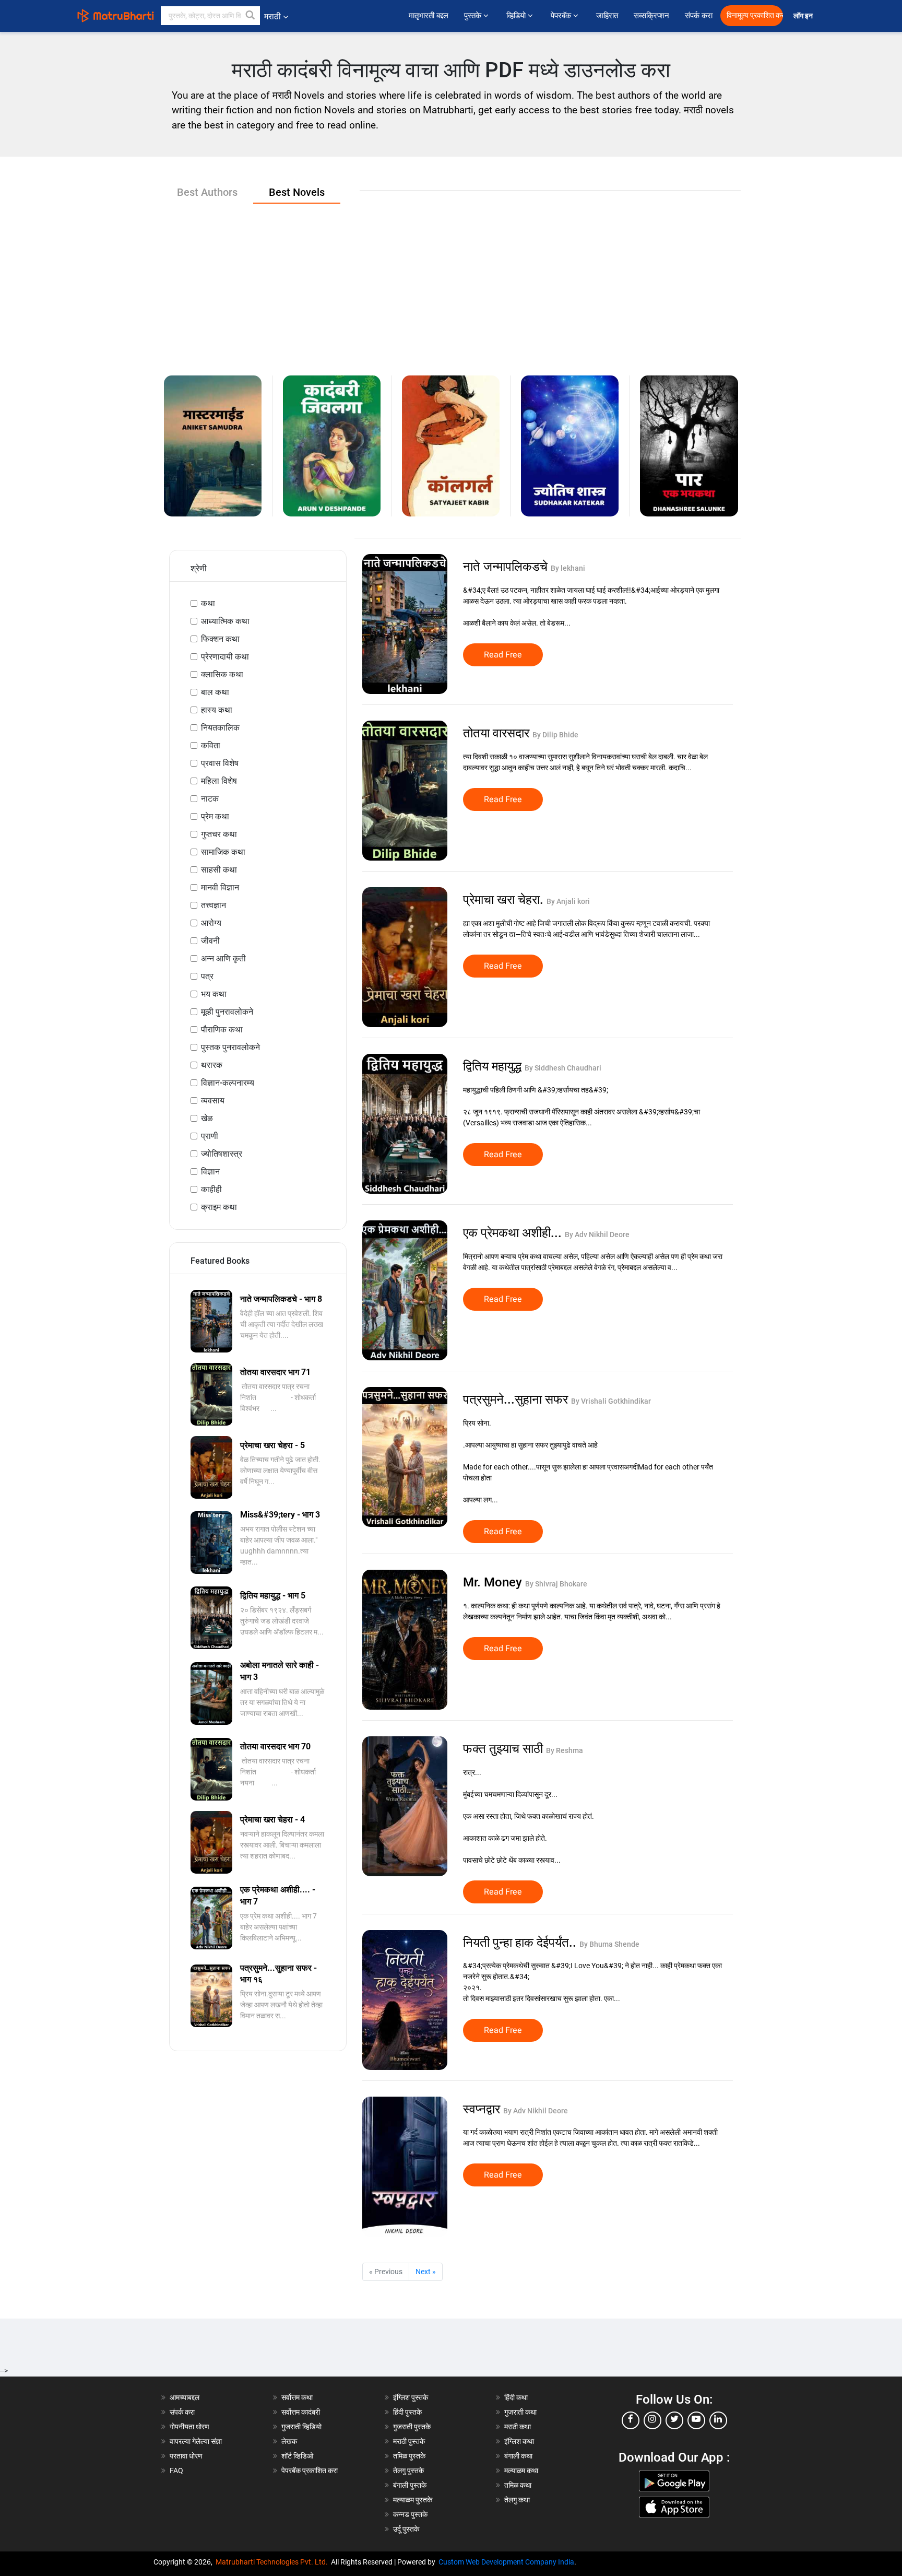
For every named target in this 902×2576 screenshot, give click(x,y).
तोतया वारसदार (498, 733)
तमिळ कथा (518, 2485)
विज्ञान (210, 1172)
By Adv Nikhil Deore (597, 1234)
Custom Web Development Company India (506, 2562)
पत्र (207, 976)
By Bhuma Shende (609, 1944)
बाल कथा (215, 692)
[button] (251, 16)
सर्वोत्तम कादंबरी (301, 2412)
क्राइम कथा (219, 1207)
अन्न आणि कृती (223, 958)
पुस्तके (474, 16)
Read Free (503, 655)
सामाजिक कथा (223, 852)
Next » (426, 2272)
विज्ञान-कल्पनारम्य (228, 1083)
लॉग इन (805, 16)
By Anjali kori (568, 901)
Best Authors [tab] (207, 192)
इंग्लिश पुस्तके (411, 2397)
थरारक (212, 1065)
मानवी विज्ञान (220, 887)
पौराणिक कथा (222, 1030)
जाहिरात (607, 16)
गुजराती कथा (520, 2412)
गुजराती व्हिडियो (301, 2427)
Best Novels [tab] (297, 192)
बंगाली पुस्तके (410, 2485)
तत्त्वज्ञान (213, 905)
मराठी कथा (518, 2427)
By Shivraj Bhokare (556, 1584)
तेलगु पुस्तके (408, 2471)
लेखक (289, 2441)
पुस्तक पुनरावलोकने (230, 1047)
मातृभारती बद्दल (429, 16)
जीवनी (210, 941)
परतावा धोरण (187, 2456)
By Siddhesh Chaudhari (563, 1068)
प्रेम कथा (215, 816)
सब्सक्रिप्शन (651, 16)
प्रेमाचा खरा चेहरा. (505, 900)
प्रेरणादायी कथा (225, 657)
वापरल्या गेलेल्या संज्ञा (196, 2441)
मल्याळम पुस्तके (413, 2500)
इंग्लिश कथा (519, 2441)
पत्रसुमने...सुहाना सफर (517, 1399)
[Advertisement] (451, 281)
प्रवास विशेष (220, 763)
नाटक (210, 799)
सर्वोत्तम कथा (297, 2397)
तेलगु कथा (517, 2500)
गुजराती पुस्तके (412, 2427)
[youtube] (696, 2420)
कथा (208, 603)
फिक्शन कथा (220, 639)
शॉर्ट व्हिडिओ (297, 2456)
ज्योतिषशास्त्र (222, 1154)
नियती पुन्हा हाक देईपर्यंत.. (521, 1943)
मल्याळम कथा (521, 2471)
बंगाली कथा (518, 2456)
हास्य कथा (217, 710)
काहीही (211, 1189)
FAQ (176, 2471)
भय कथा (214, 994)
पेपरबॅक (562, 16)
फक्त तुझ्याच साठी (505, 1749)
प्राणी (210, 1136)
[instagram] (652, 2420)
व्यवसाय (213, 1101)
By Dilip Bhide (555, 735)
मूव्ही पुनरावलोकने (227, 1012)
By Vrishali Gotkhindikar (611, 1401)
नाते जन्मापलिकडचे (507, 567)
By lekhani (568, 568)
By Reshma (565, 1750)
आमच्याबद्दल (185, 2397)
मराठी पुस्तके (409, 2441)
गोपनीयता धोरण (189, 2427)
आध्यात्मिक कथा (225, 621)
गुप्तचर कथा (219, 834)
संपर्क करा (699, 16)
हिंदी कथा (516, 2397)
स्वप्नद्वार (483, 2109)
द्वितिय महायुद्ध (494, 1066)
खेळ (207, 1118)
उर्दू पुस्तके (406, 2529)
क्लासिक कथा (222, 674)
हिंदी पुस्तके (407, 2412)
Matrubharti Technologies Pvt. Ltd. (273, 2562)
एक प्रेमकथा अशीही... (514, 1233)
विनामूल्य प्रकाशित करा (755, 15)
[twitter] (674, 2420)
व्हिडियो (517, 16)
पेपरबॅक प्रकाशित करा (310, 2471)
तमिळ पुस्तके (409, 2456)
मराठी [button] (272, 16)
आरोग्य (211, 923)
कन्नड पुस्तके (410, 2514)
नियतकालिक (220, 728)
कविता (211, 745)
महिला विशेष (219, 781)
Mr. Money (494, 1582)
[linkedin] (718, 2420)
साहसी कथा (219, 870)
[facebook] (631, 2420)
